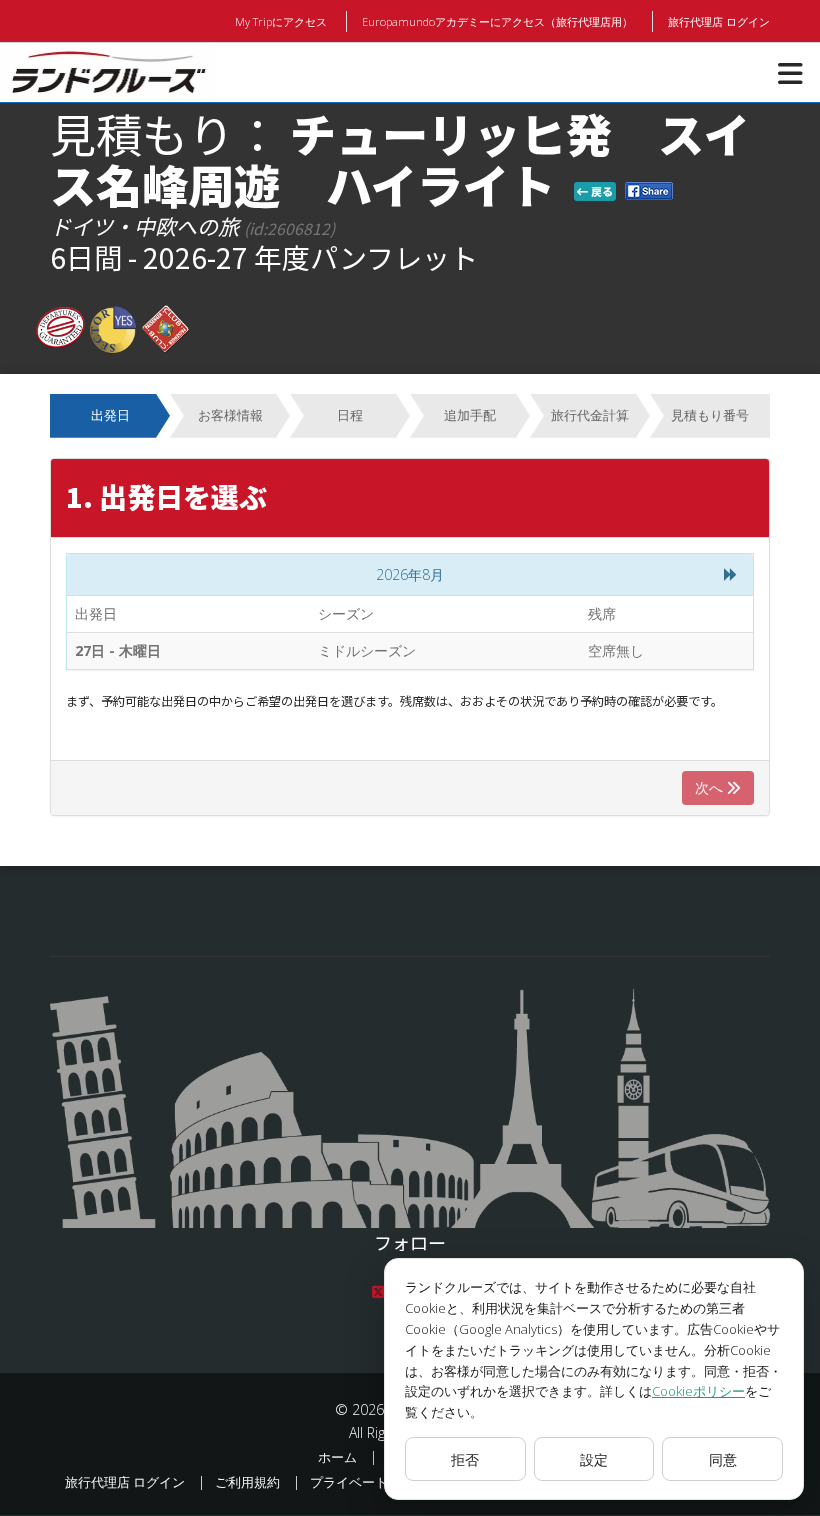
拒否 (465, 1459)
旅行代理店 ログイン (719, 21)
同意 (723, 1459)
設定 (594, 1459)
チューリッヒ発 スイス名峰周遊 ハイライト (400, 158)
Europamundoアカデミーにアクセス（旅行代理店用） (497, 21)
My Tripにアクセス (281, 21)
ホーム (337, 1457)
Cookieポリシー (698, 1391)
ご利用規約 (247, 1482)
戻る (600, 191)
